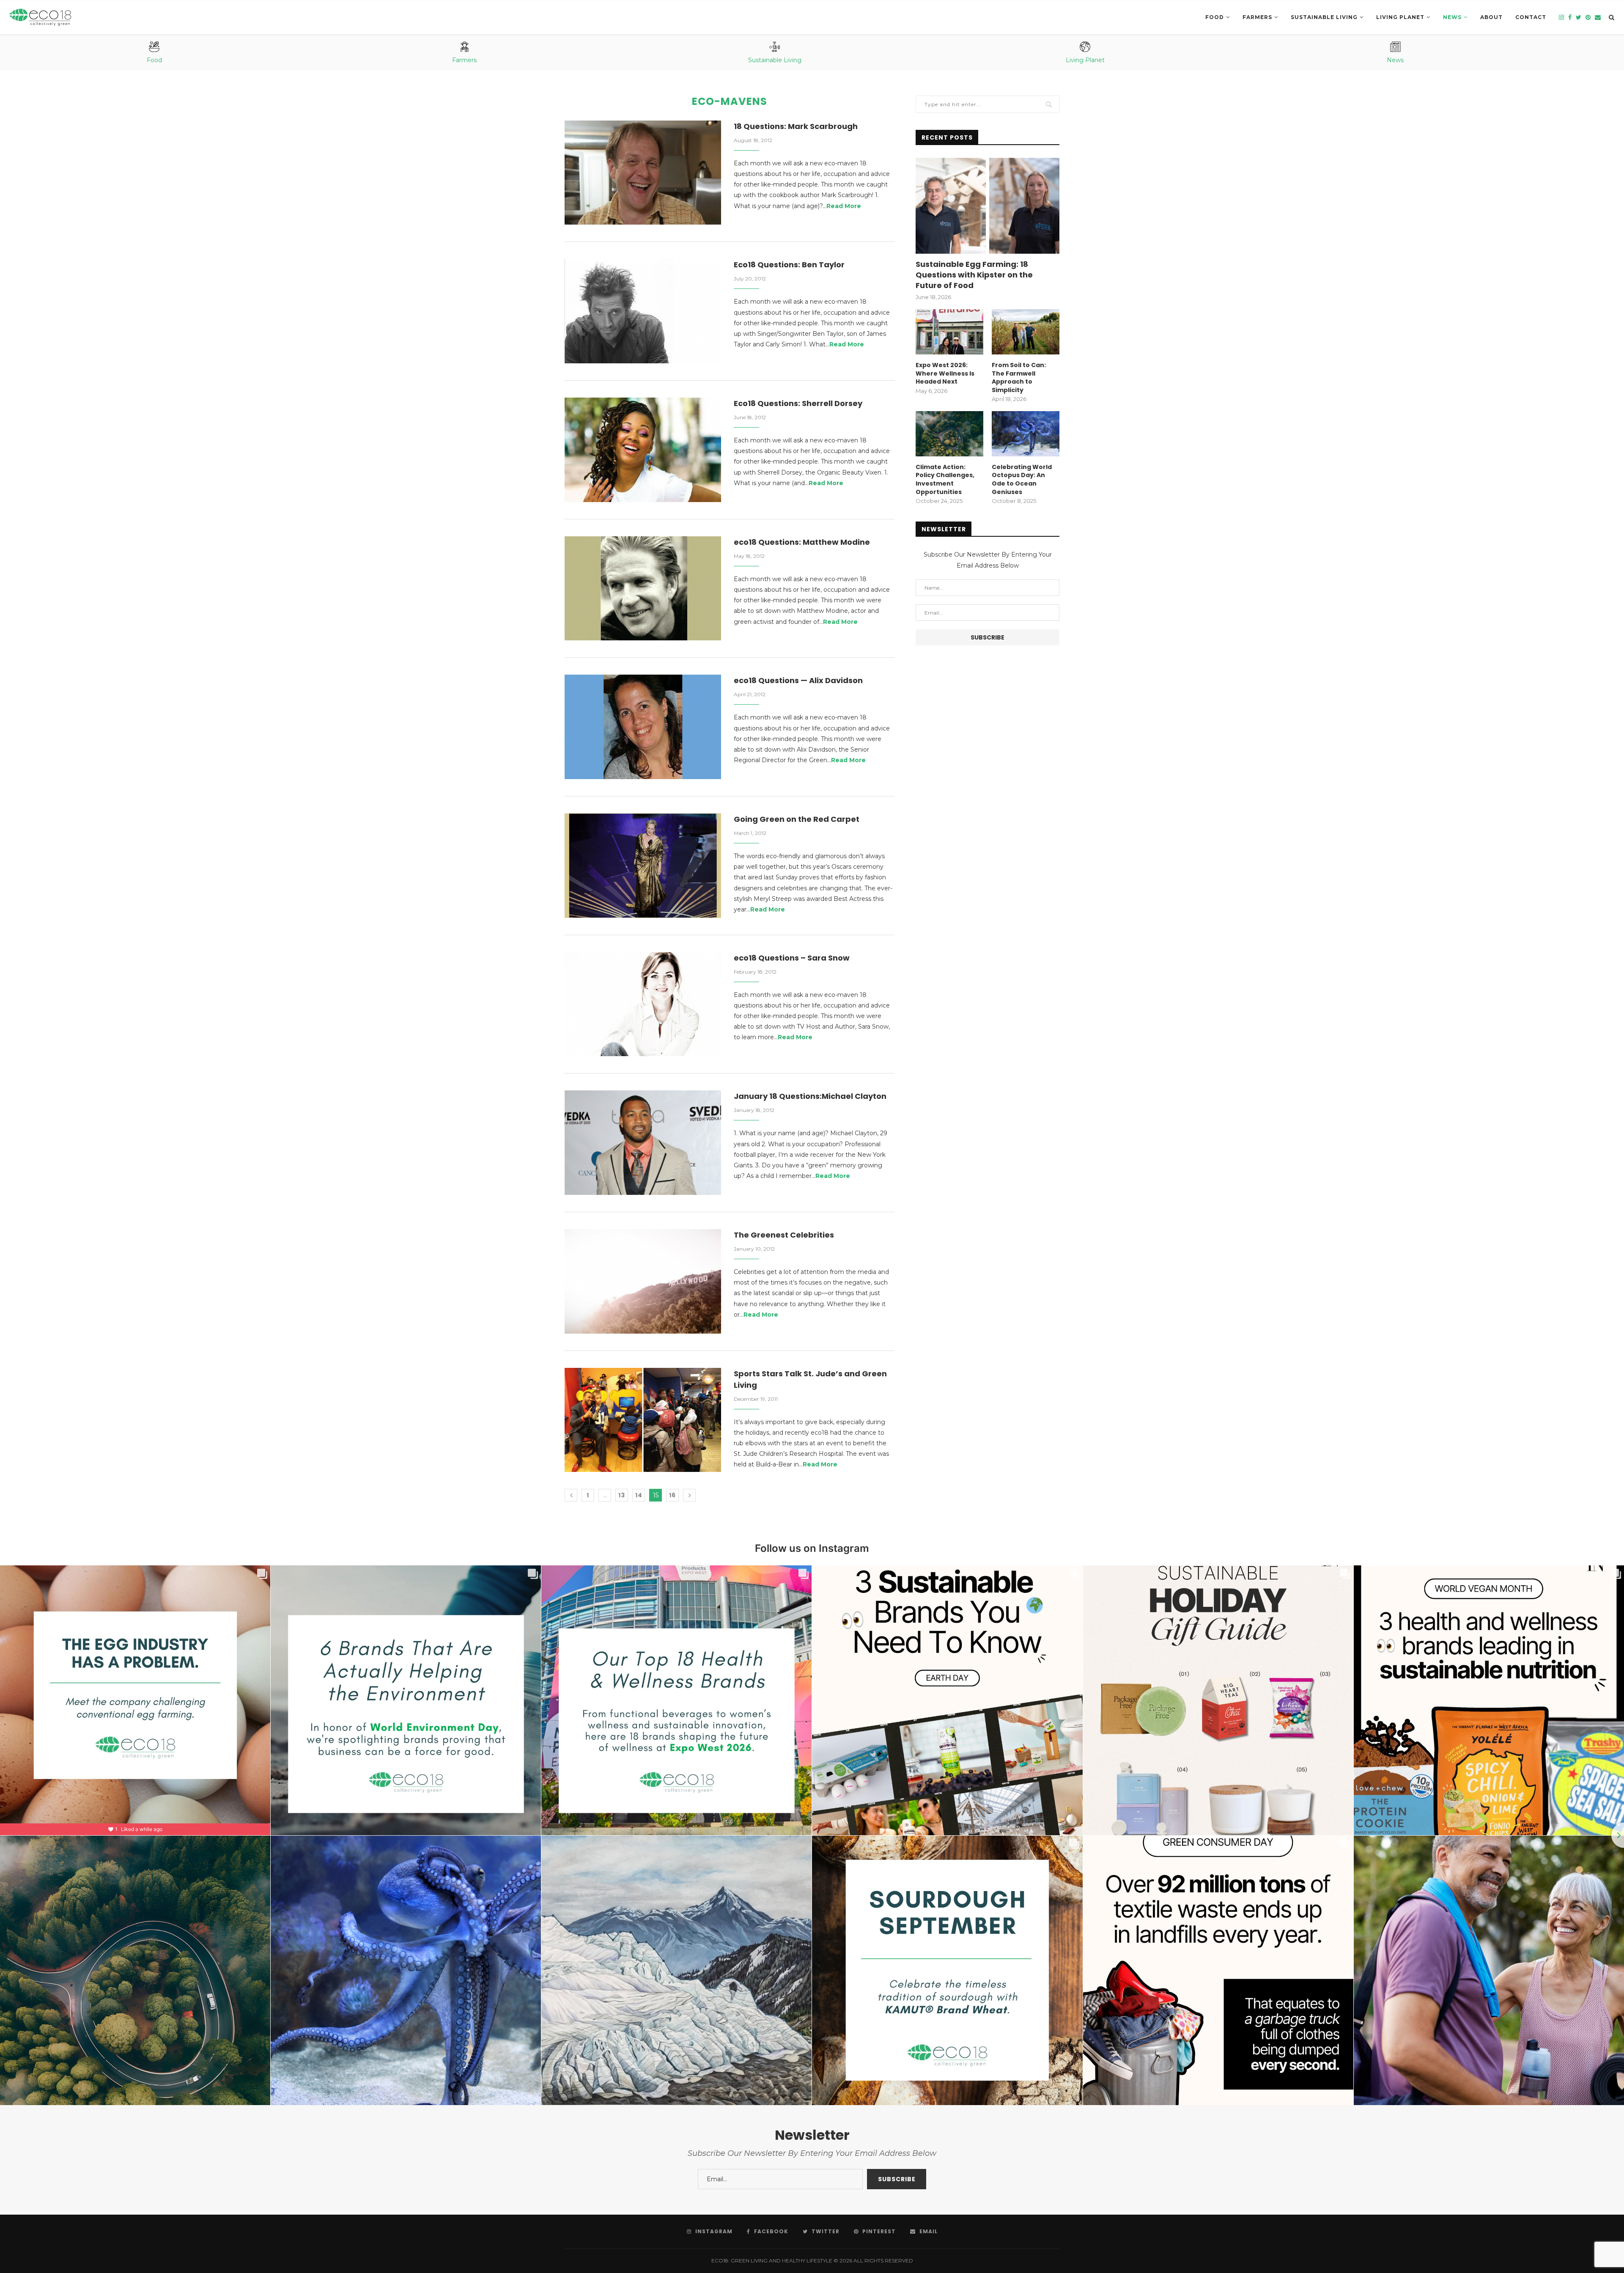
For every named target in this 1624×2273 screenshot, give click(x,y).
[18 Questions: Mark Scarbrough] (643, 173)
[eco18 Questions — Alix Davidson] (643, 727)
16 (672, 1495)
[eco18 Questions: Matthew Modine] (643, 589)
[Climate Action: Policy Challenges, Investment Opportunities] (949, 434)
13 (622, 1495)
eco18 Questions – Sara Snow (792, 958)
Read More (844, 206)
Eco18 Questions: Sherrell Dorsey (798, 403)
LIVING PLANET (1400, 17)
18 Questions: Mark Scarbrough (796, 126)
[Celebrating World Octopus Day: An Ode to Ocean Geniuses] (1026, 434)
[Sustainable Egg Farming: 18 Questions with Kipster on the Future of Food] (988, 206)
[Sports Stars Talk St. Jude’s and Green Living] (643, 1420)
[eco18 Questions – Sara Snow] (643, 1004)
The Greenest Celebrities (784, 1235)
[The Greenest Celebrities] (643, 1281)
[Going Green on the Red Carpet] (643, 866)
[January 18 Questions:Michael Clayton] (643, 1143)
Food (1215, 17)
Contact (1531, 17)
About (1491, 17)
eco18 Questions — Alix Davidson (798, 680)
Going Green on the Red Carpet (797, 819)
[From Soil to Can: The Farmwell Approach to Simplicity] (1026, 332)
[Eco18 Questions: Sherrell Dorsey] (643, 450)
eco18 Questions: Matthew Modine (802, 542)
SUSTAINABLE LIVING (1324, 17)
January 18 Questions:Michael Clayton (810, 1096)
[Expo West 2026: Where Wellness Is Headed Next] (949, 332)
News (1452, 17)
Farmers (1257, 17)
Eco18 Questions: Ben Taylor (789, 265)
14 (639, 1495)
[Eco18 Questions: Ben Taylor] (643, 311)
